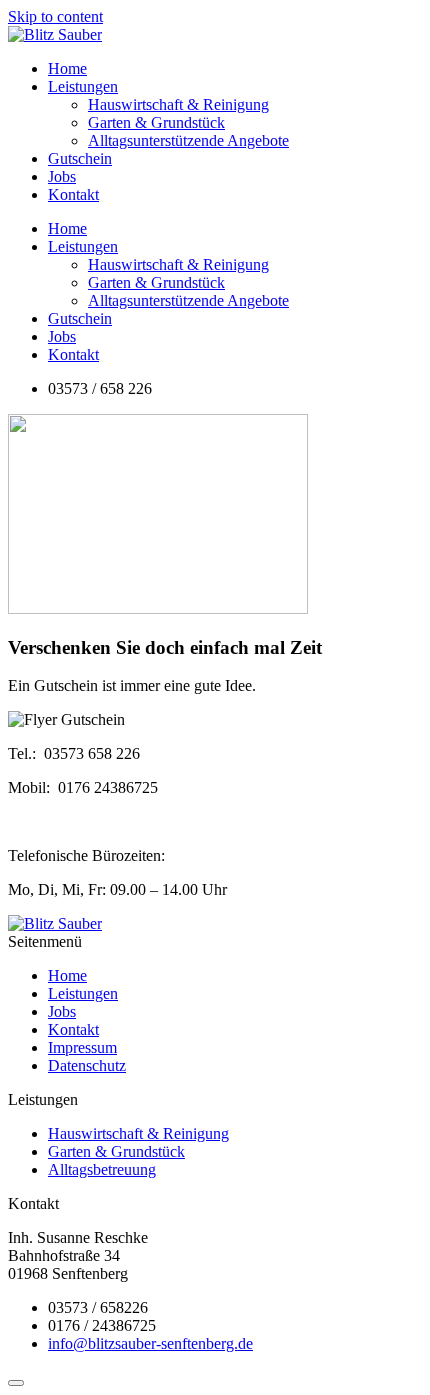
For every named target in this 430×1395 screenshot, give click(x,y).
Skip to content (55, 16)
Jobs (62, 176)
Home (67, 68)
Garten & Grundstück (156, 122)
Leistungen (83, 86)
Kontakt (73, 194)
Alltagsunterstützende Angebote (188, 140)
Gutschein (80, 158)
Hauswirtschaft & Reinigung (178, 104)
